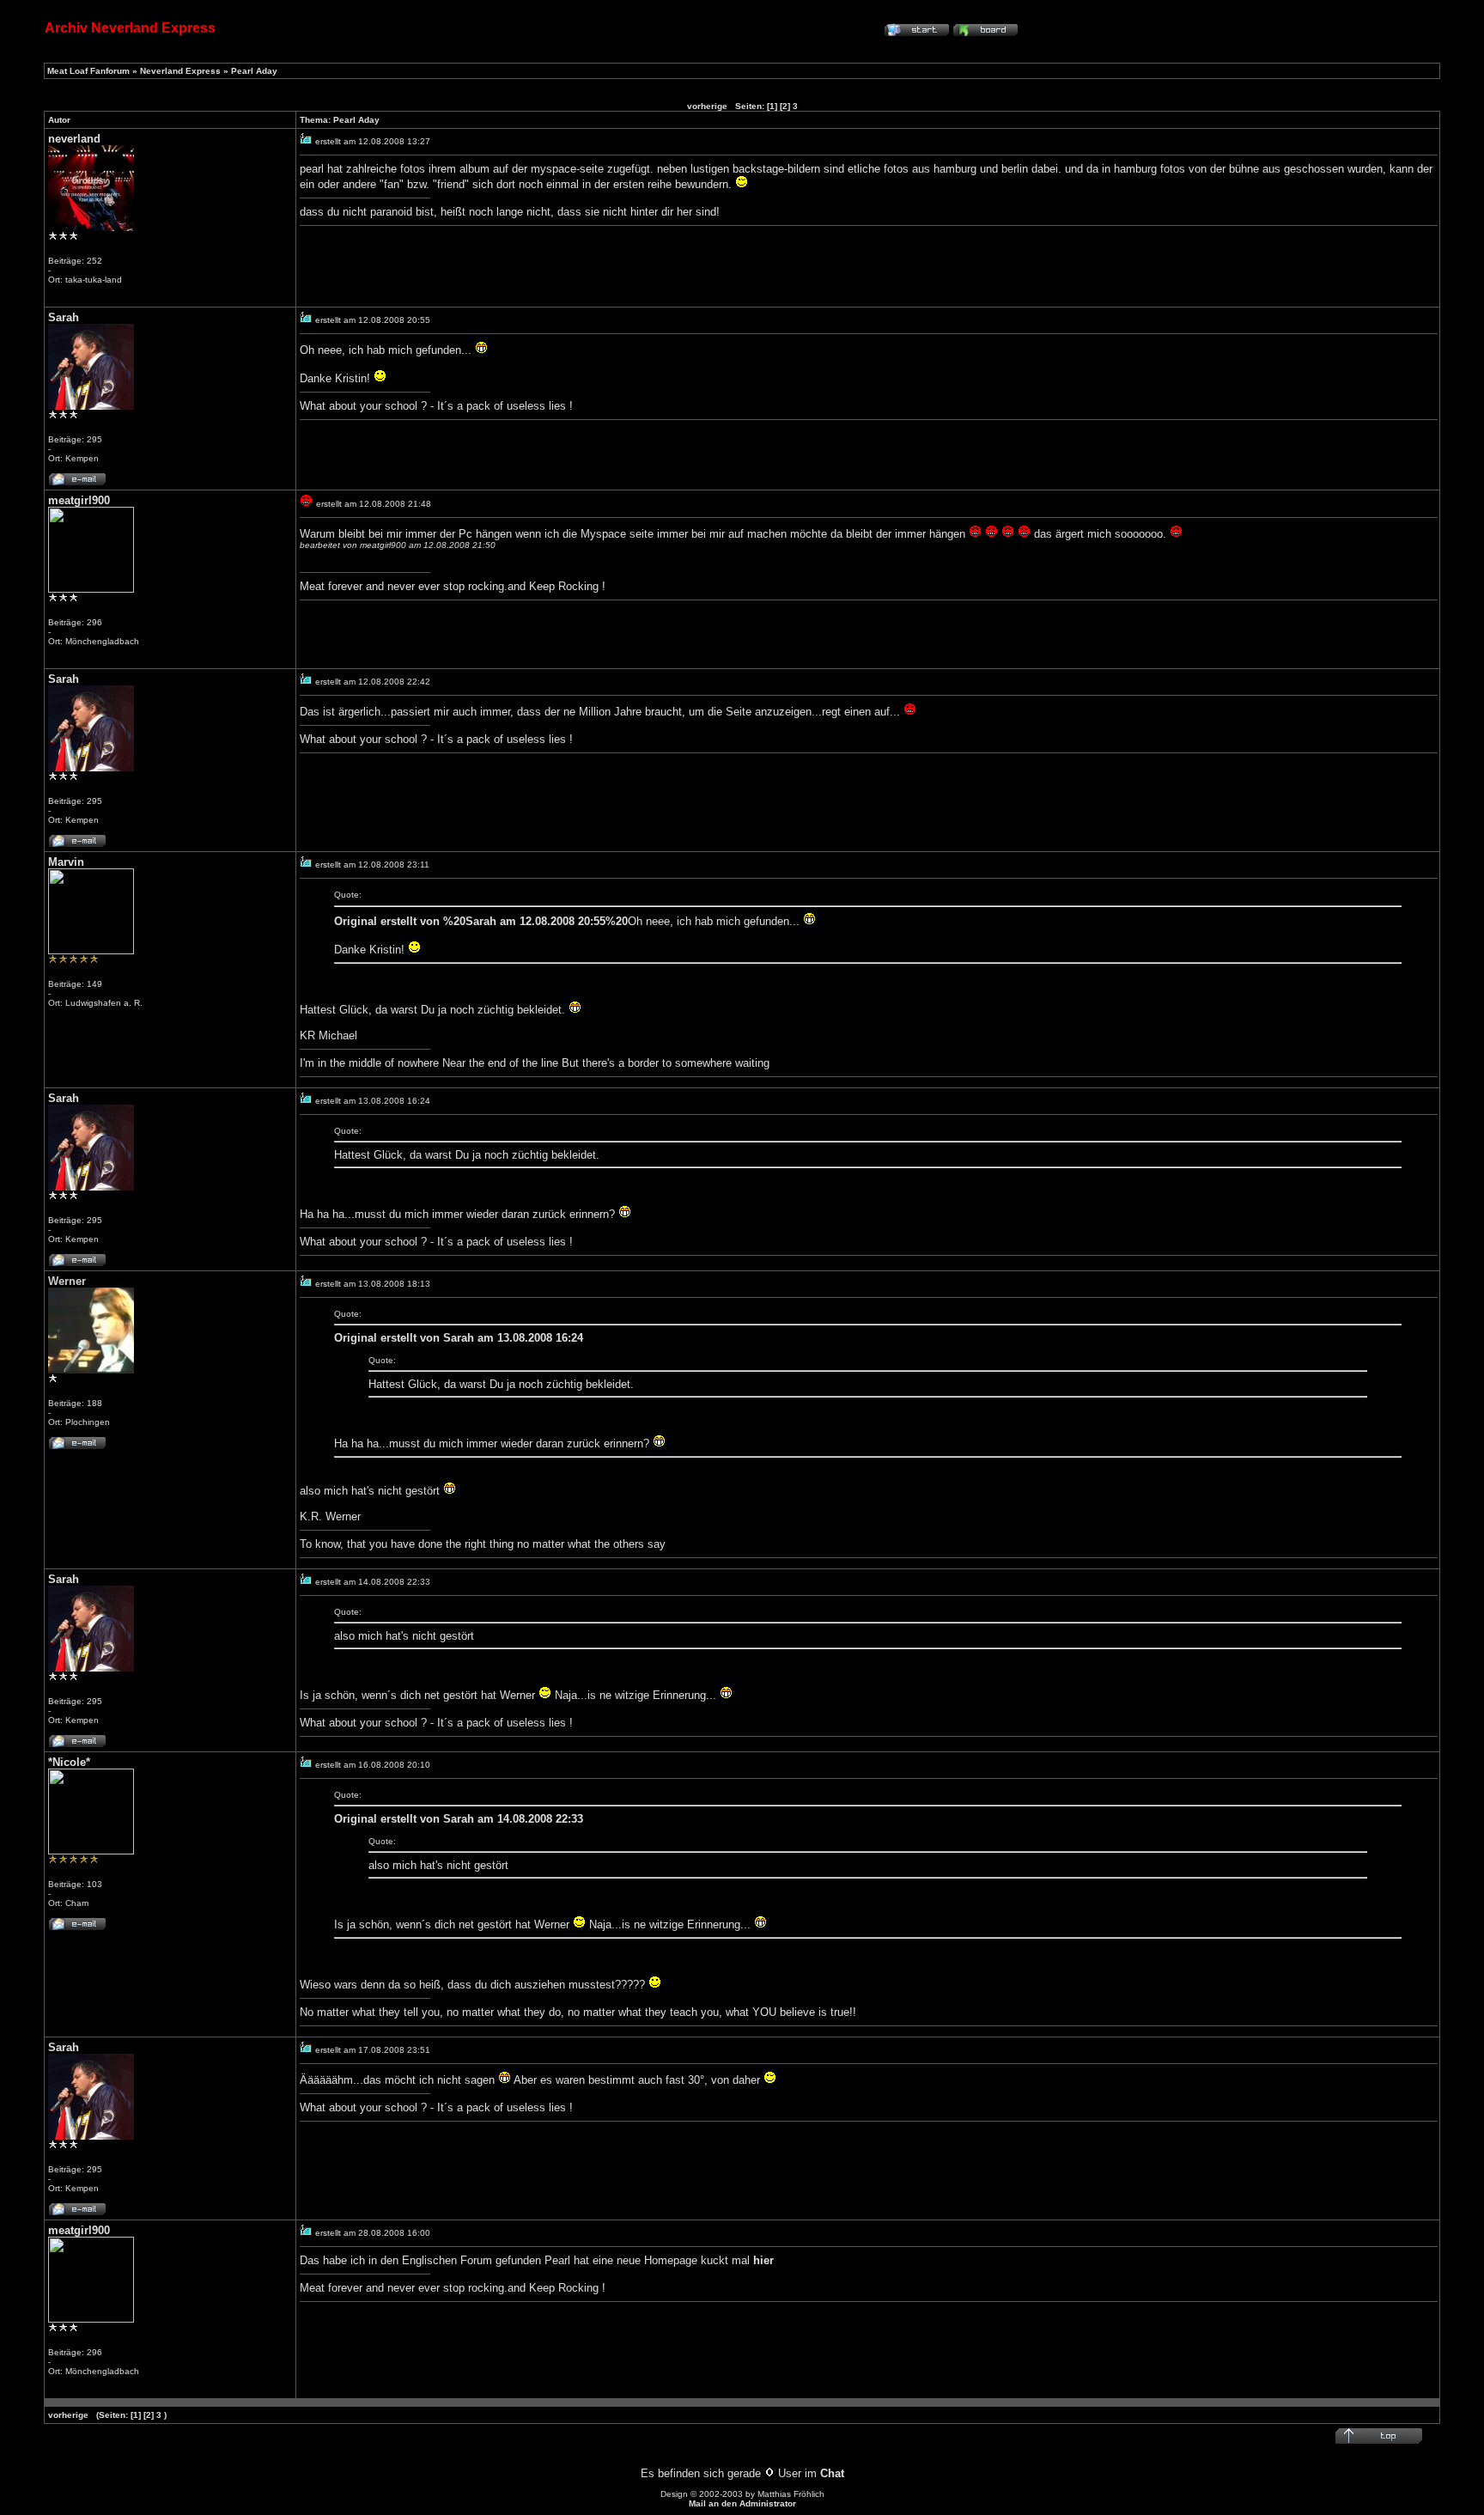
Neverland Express (180, 71)
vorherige (707, 106)
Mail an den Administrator (742, 2503)
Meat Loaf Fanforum (88, 71)
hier (763, 2260)
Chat (832, 2473)
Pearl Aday (254, 71)
